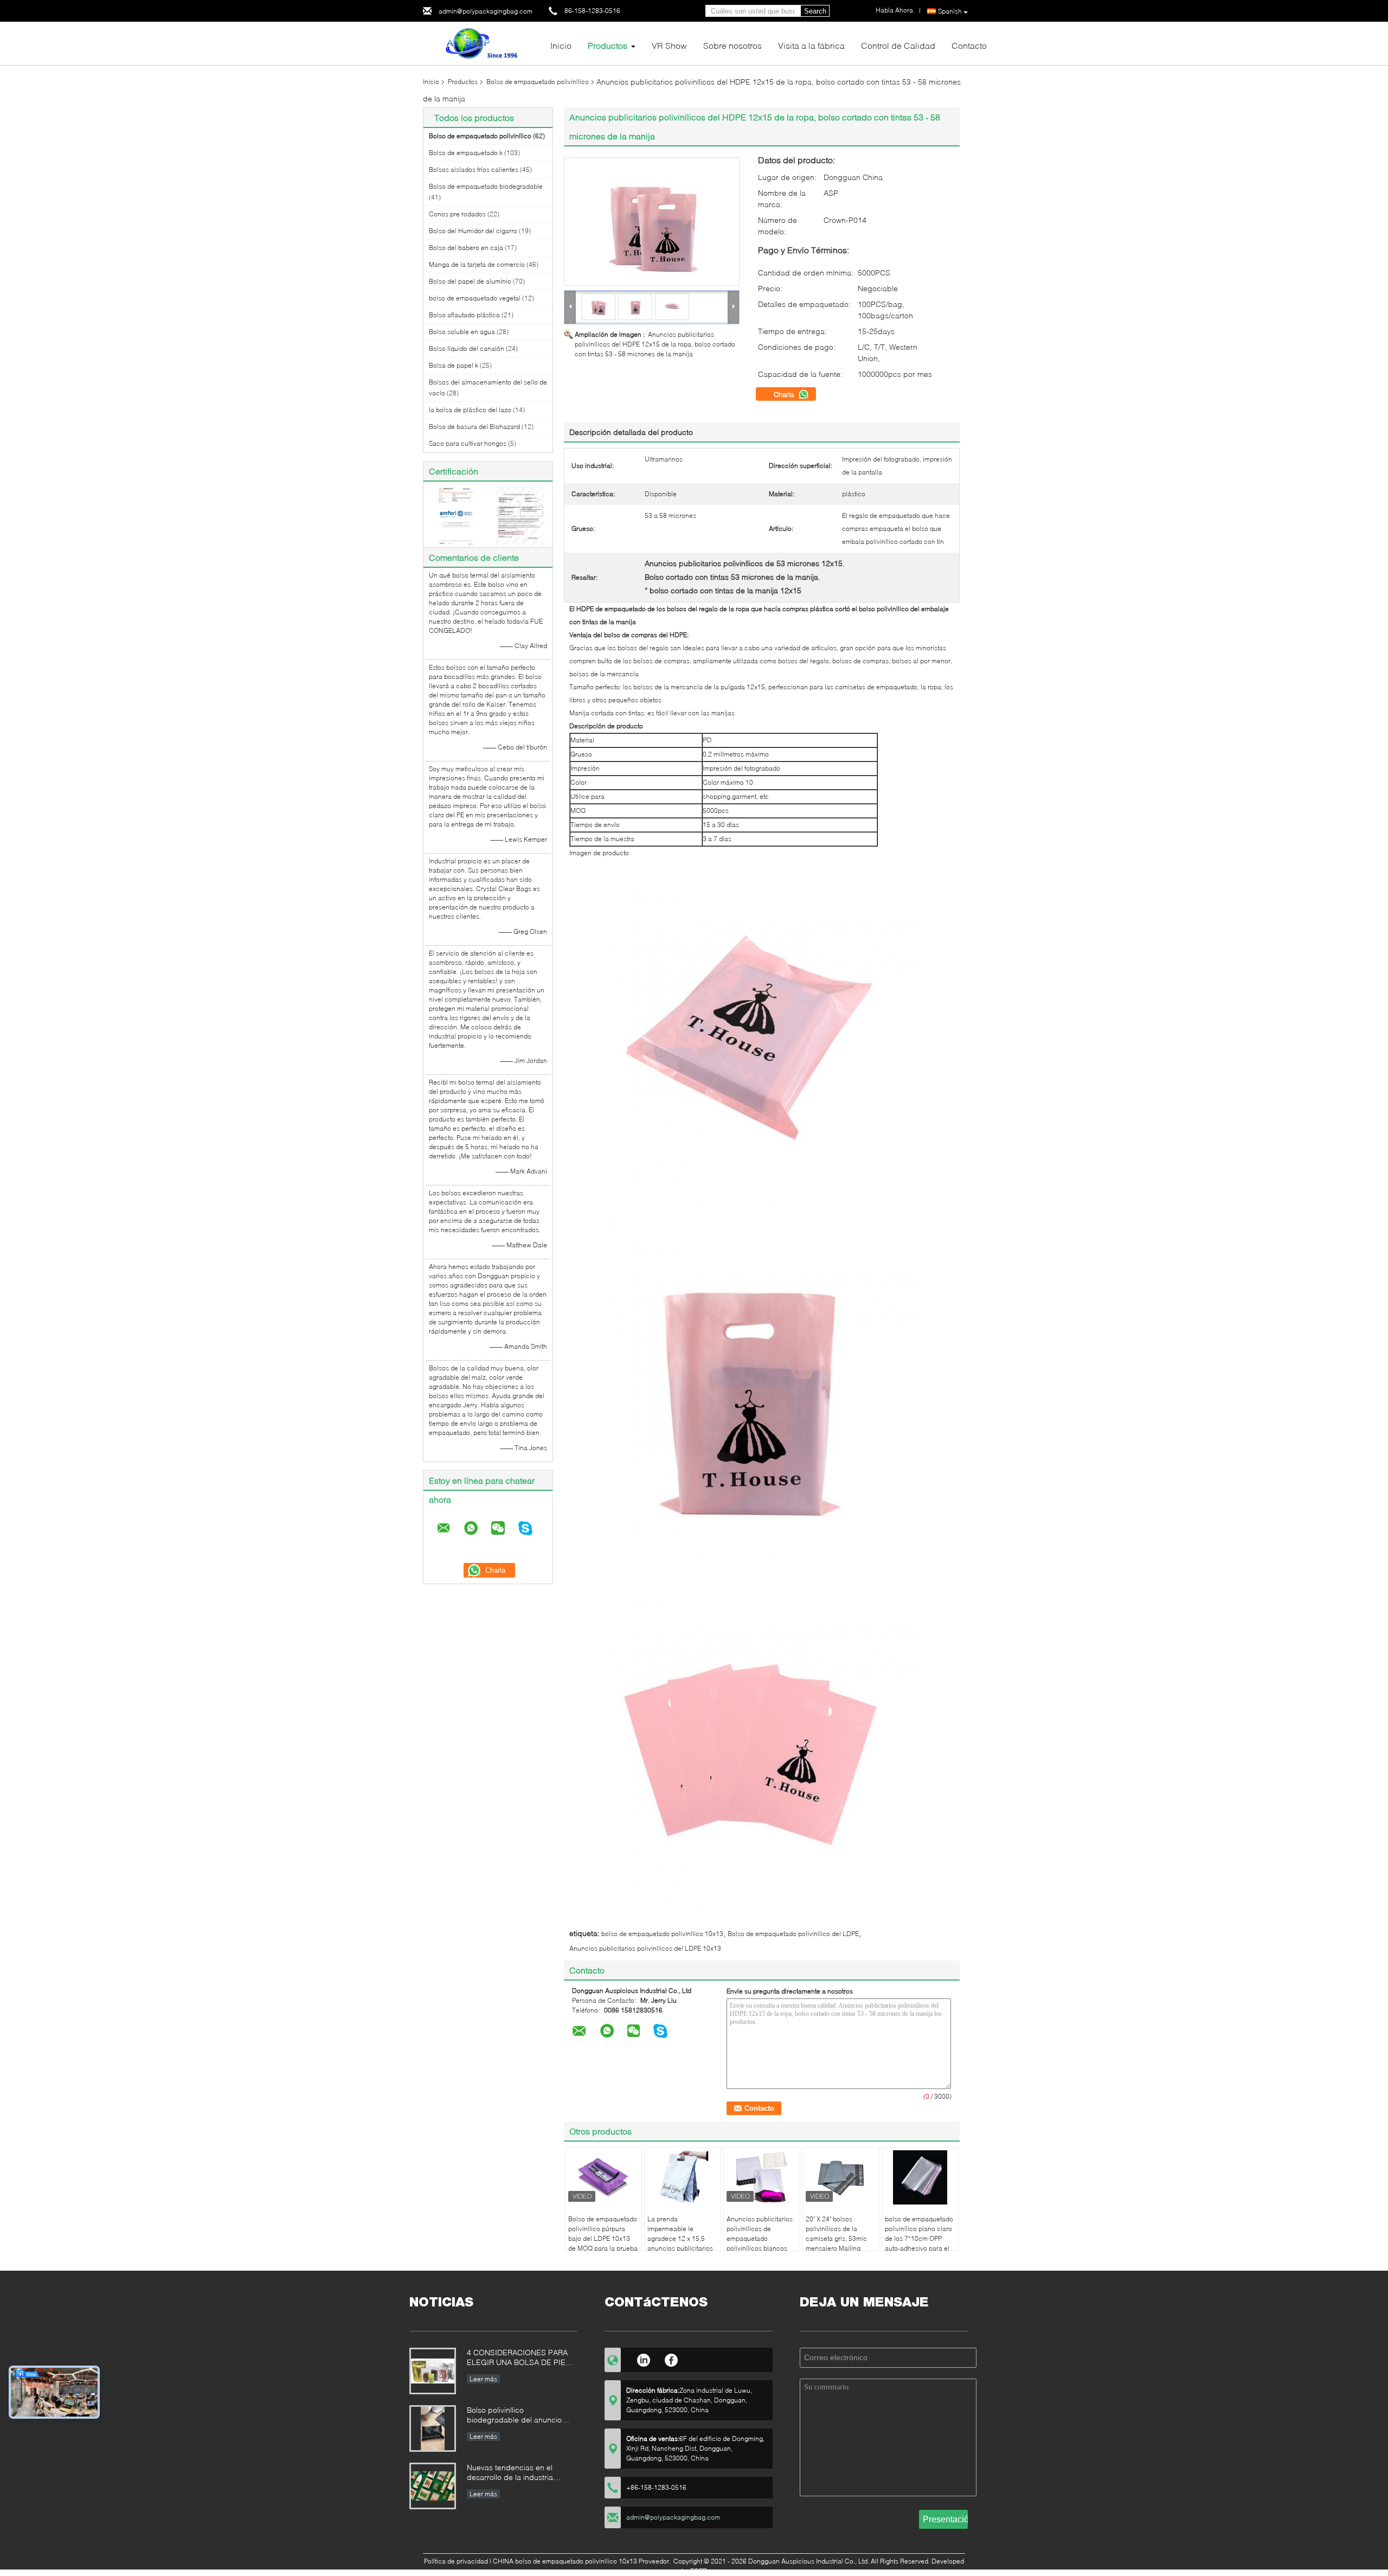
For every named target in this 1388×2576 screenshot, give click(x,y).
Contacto (969, 45)
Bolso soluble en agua (462, 332)
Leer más (483, 2379)
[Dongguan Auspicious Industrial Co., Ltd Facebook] (671, 2359)
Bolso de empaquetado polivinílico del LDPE (793, 1934)
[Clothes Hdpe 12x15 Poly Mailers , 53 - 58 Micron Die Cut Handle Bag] (652, 222)
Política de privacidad (456, 2561)
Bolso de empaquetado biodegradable (486, 186)
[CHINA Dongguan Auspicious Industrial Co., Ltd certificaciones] (456, 515)
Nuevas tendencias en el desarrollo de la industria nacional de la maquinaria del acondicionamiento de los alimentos (518, 2473)
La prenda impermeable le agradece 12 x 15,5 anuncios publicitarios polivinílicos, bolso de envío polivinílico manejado (680, 2248)
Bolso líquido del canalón (467, 348)
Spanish (950, 11)
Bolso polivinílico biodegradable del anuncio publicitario (514, 2416)
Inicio (561, 45)
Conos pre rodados (457, 214)
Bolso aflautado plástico (464, 315)
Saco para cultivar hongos (468, 443)
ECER (699, 2571)
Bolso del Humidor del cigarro (473, 231)
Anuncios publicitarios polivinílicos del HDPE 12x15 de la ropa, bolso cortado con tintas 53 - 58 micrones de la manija (655, 344)
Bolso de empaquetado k (466, 153)
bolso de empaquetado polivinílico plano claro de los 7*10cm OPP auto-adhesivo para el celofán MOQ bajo (919, 2238)
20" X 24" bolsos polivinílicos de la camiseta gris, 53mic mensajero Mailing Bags (836, 2238)
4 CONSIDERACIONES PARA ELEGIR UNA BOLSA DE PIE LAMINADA (517, 2358)
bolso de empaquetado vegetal (475, 298)
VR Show (669, 45)
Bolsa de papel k (454, 365)
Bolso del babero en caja (466, 248)
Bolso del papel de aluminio (470, 281)
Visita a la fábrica (811, 45)
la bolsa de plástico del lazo (470, 410)
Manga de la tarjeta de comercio (477, 264)
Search (815, 11)
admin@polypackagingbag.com (486, 11)
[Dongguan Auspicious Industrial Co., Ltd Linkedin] (643, 2359)
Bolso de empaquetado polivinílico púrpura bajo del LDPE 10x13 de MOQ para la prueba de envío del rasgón (603, 2238)
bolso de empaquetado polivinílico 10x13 (662, 1934)
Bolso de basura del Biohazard (474, 427)
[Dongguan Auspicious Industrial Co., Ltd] (483, 43)
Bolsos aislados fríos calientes (474, 169)
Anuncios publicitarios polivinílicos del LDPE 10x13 (645, 1948)
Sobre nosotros (732, 45)
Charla (785, 394)
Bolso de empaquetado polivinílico (538, 82)
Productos (608, 45)
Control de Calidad (898, 45)
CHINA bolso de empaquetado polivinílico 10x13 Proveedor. (583, 2561)
